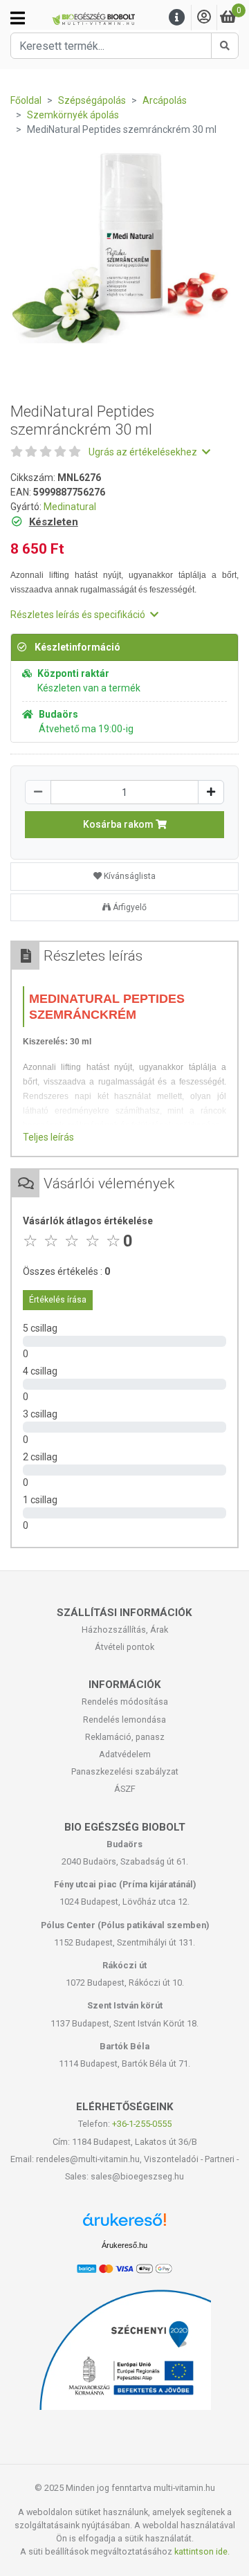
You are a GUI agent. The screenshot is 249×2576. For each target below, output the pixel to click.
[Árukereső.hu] (124, 2225)
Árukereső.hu (124, 2245)
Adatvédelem (125, 1754)
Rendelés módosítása (125, 1702)
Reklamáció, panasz (125, 1737)
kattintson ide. (202, 2551)
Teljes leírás (48, 1137)
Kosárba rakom (119, 824)
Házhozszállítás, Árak (125, 1630)
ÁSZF (125, 1789)
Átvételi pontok (124, 1647)
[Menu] (177, 18)
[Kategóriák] (18, 18)
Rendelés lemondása (124, 1720)
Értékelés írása (58, 1300)
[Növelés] (211, 792)
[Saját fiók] (204, 18)
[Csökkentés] (38, 792)
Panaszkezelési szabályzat (125, 1771)
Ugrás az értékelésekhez (144, 452)
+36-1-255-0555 (142, 2124)
